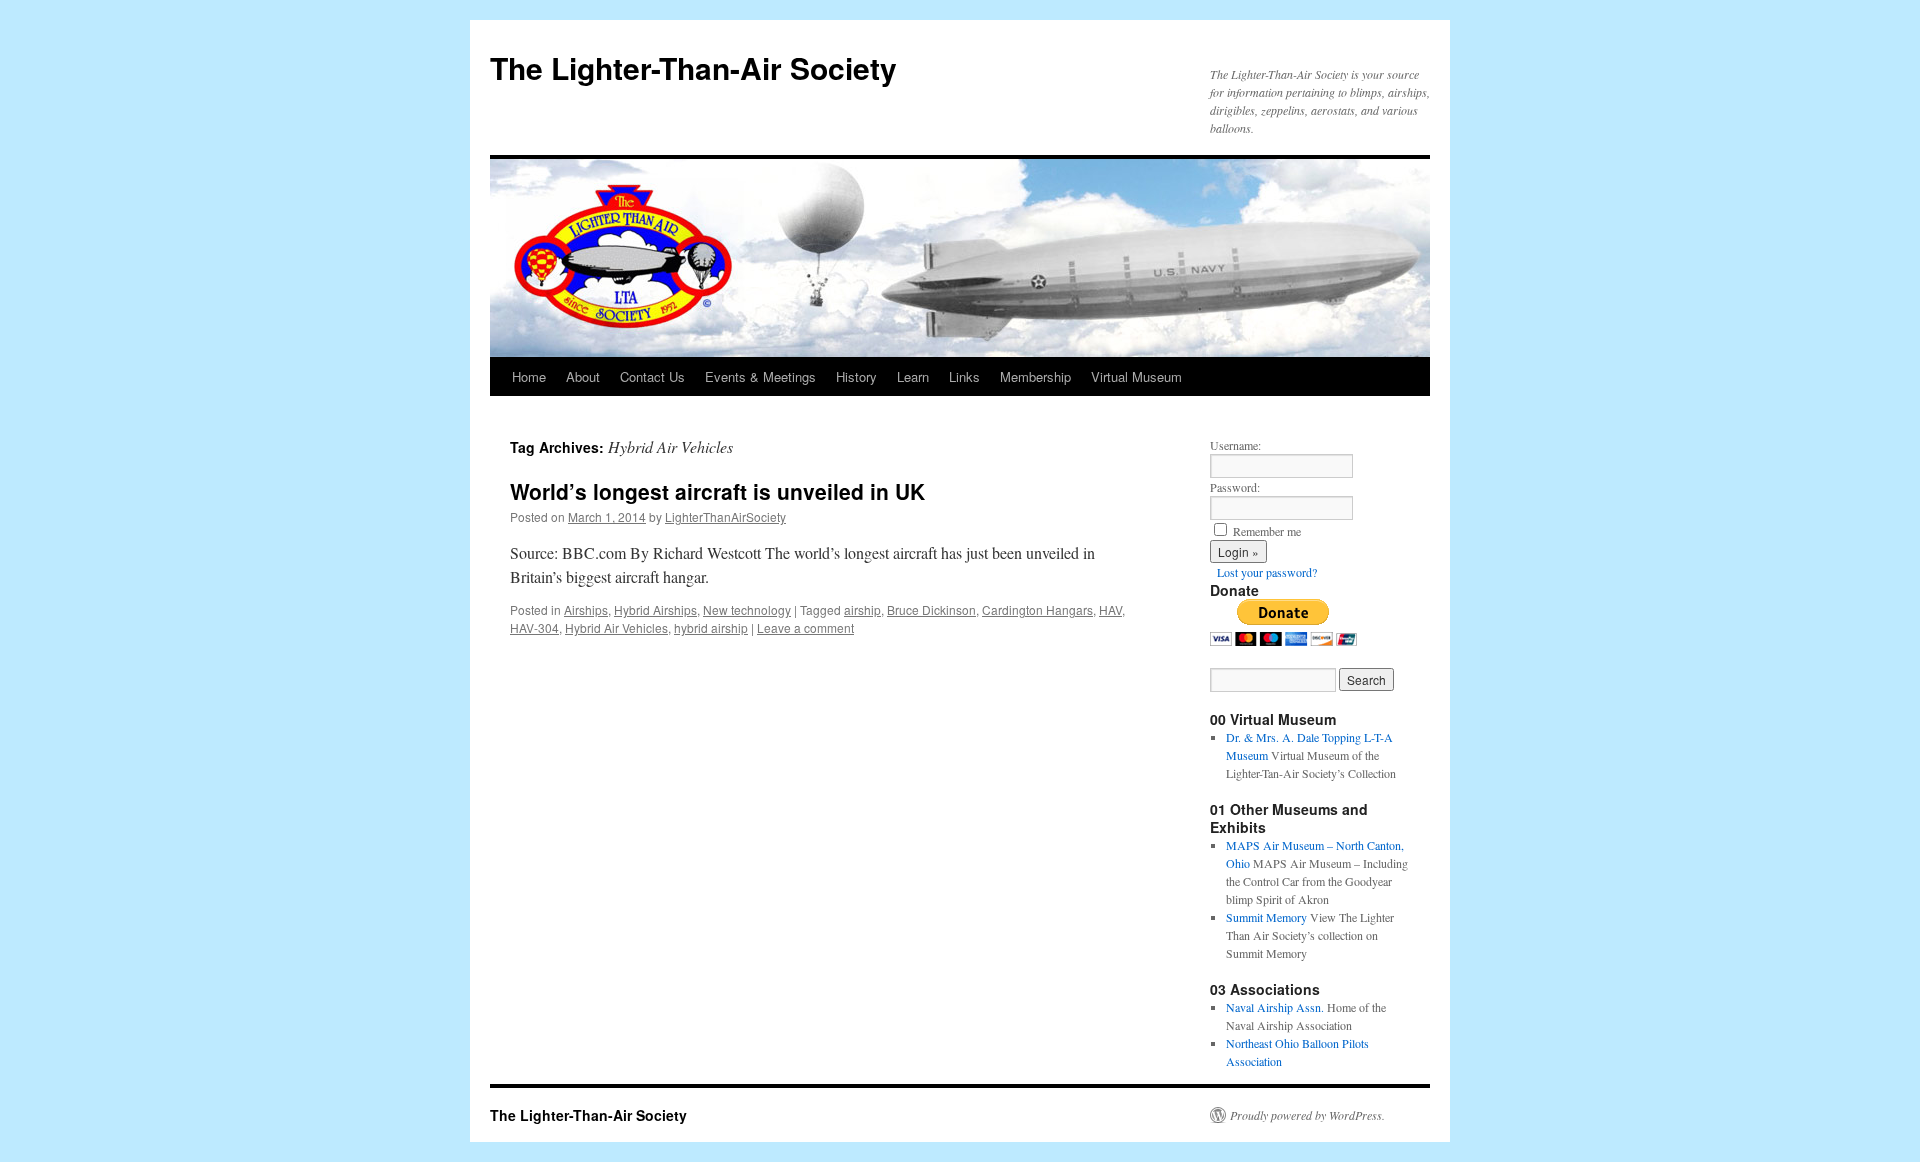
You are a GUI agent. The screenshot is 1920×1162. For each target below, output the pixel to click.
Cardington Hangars (1037, 609)
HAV (1110, 609)
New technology (747, 609)
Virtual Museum (1136, 376)
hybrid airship (711, 627)
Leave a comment (805, 627)
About (583, 376)
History (856, 376)
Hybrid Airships (655, 609)
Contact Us (652, 376)
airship (862, 609)
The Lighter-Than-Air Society (693, 67)
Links (964, 376)
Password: (1235, 487)
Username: (1235, 445)
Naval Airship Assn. (1275, 1007)
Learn (913, 376)
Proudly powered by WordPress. (1307, 1115)
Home (529, 376)
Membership (1035, 376)
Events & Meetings (760, 376)
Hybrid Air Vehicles (616, 627)
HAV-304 (534, 627)
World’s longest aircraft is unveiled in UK (717, 491)
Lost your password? (1267, 572)
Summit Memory (1266, 917)
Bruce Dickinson (931, 609)
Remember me (1267, 531)
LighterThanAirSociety (725, 516)
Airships (586, 609)
